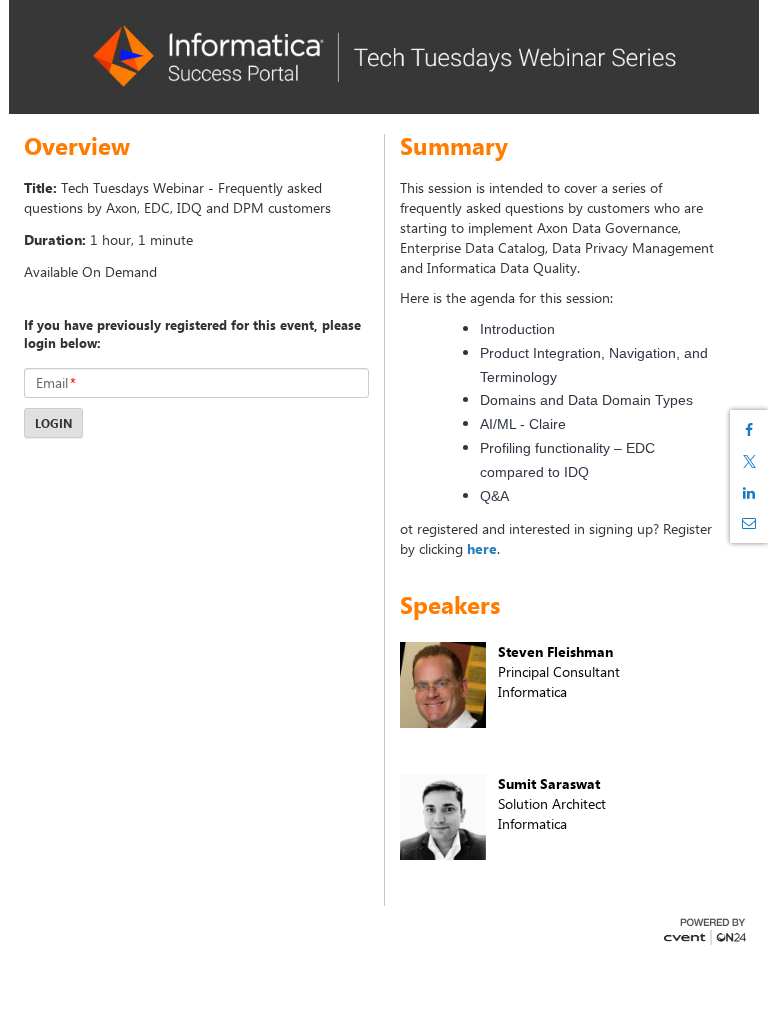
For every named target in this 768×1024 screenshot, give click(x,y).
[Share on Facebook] (749, 430)
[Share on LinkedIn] (749, 493)
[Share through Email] (749, 523)
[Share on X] (749, 461)
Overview (77, 146)
